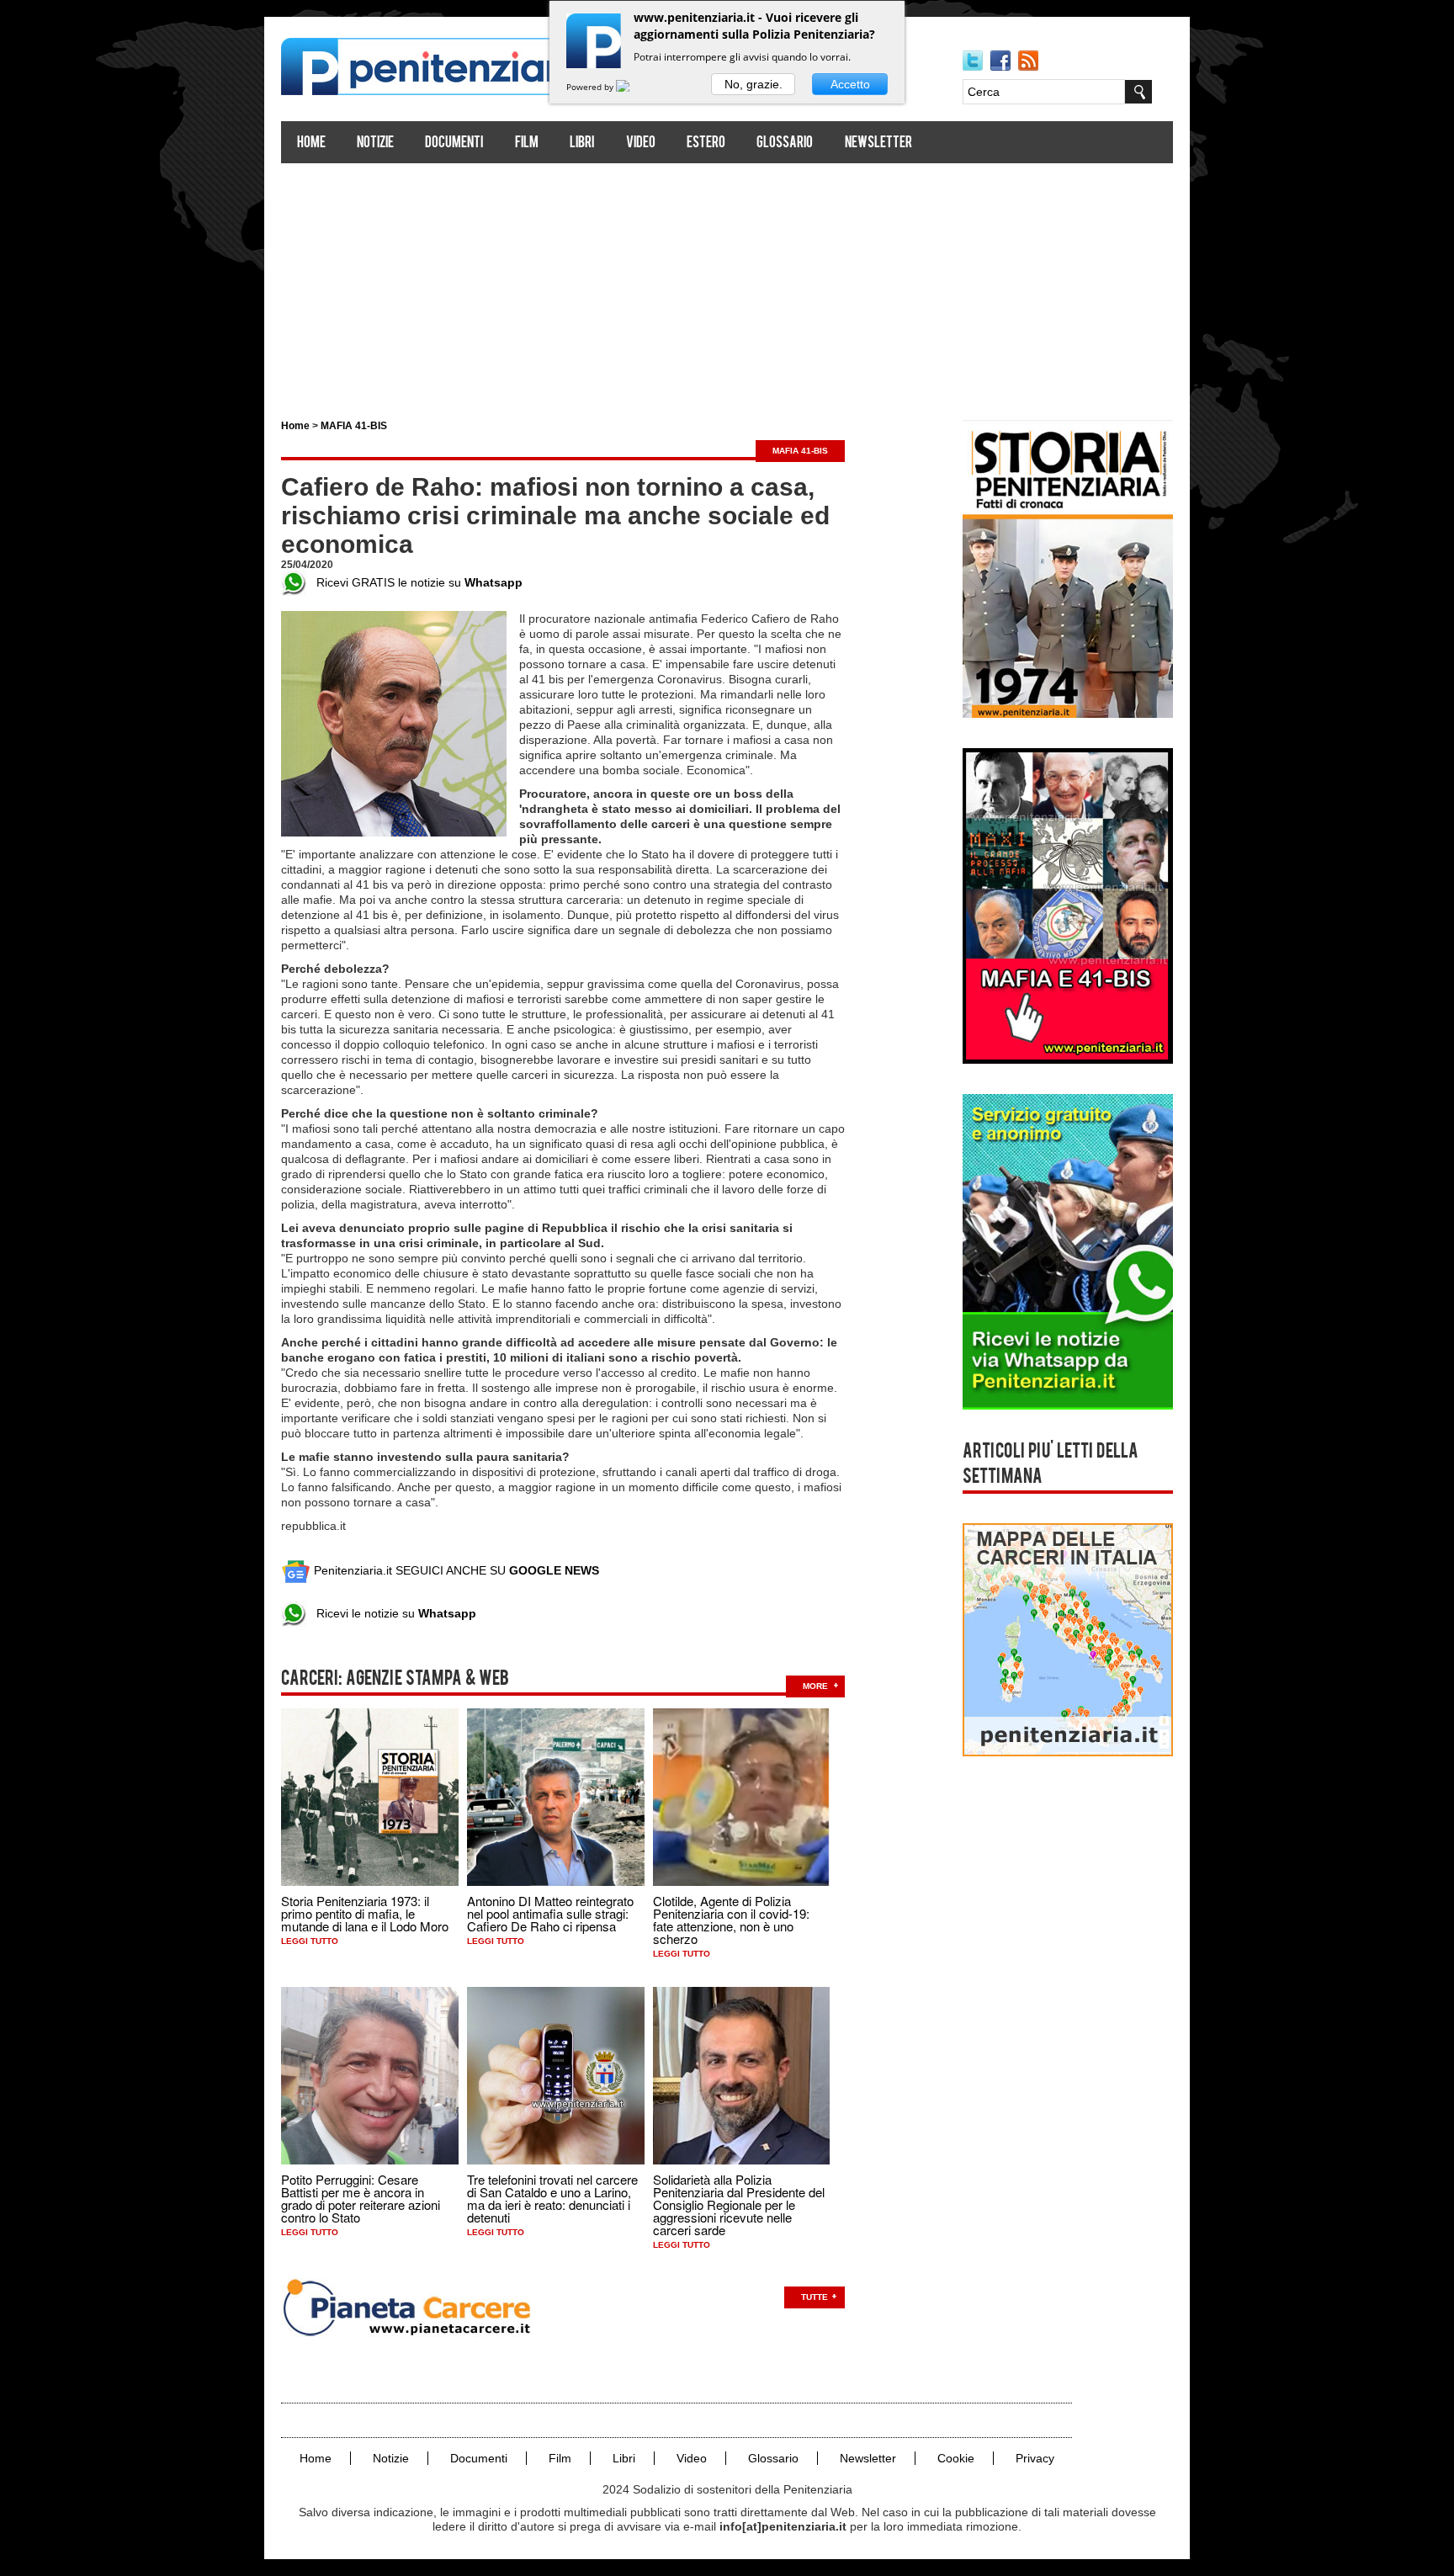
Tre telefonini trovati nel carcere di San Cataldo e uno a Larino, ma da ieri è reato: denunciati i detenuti (552, 2198)
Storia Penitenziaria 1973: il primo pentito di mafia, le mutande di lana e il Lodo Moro (365, 1913)
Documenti (454, 143)
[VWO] (633, 87)
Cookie (956, 2458)
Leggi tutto (310, 1941)
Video (641, 143)
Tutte (815, 2297)
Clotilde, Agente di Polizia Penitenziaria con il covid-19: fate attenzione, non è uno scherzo (731, 1920)
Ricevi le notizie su (391, 1613)
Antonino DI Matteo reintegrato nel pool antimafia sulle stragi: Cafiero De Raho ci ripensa (550, 1913)
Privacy (1035, 2458)
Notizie (375, 143)
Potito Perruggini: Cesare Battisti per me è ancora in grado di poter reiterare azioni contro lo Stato (361, 2198)
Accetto (850, 84)
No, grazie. (754, 84)
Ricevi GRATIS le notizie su (414, 582)
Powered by (591, 87)
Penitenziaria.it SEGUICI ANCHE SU (455, 1570)
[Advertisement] (727, 284)
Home (311, 143)
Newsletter (878, 143)
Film (527, 143)
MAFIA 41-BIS (354, 426)
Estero (706, 143)
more (815, 1686)
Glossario (785, 143)
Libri (582, 143)
